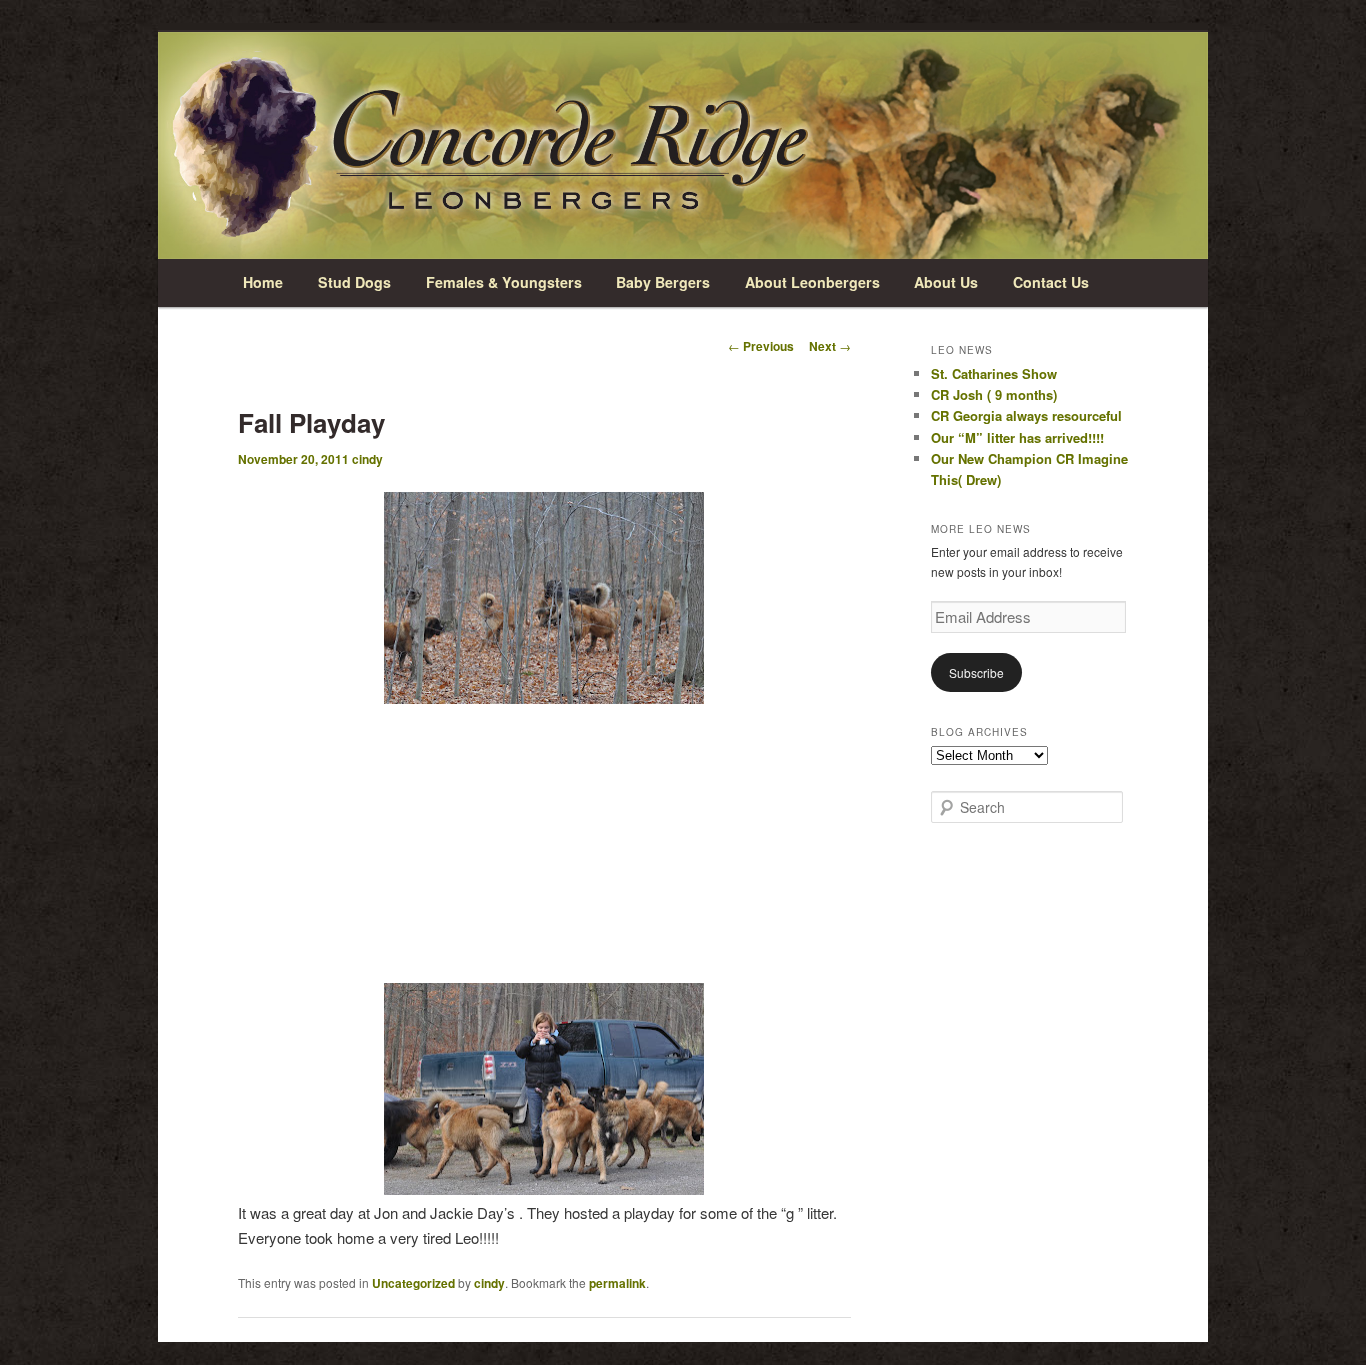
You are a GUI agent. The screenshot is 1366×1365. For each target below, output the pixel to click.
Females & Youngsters (504, 282)
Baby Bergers (663, 282)
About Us (946, 282)
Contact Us (1051, 282)
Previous (761, 346)
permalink (617, 1283)
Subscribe (976, 672)
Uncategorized (413, 1283)
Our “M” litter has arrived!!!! (1017, 437)
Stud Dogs (354, 282)
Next (830, 346)
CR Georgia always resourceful (1026, 415)
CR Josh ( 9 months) (994, 394)
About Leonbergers (812, 282)
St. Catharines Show (994, 373)
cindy (367, 459)
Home (263, 282)
